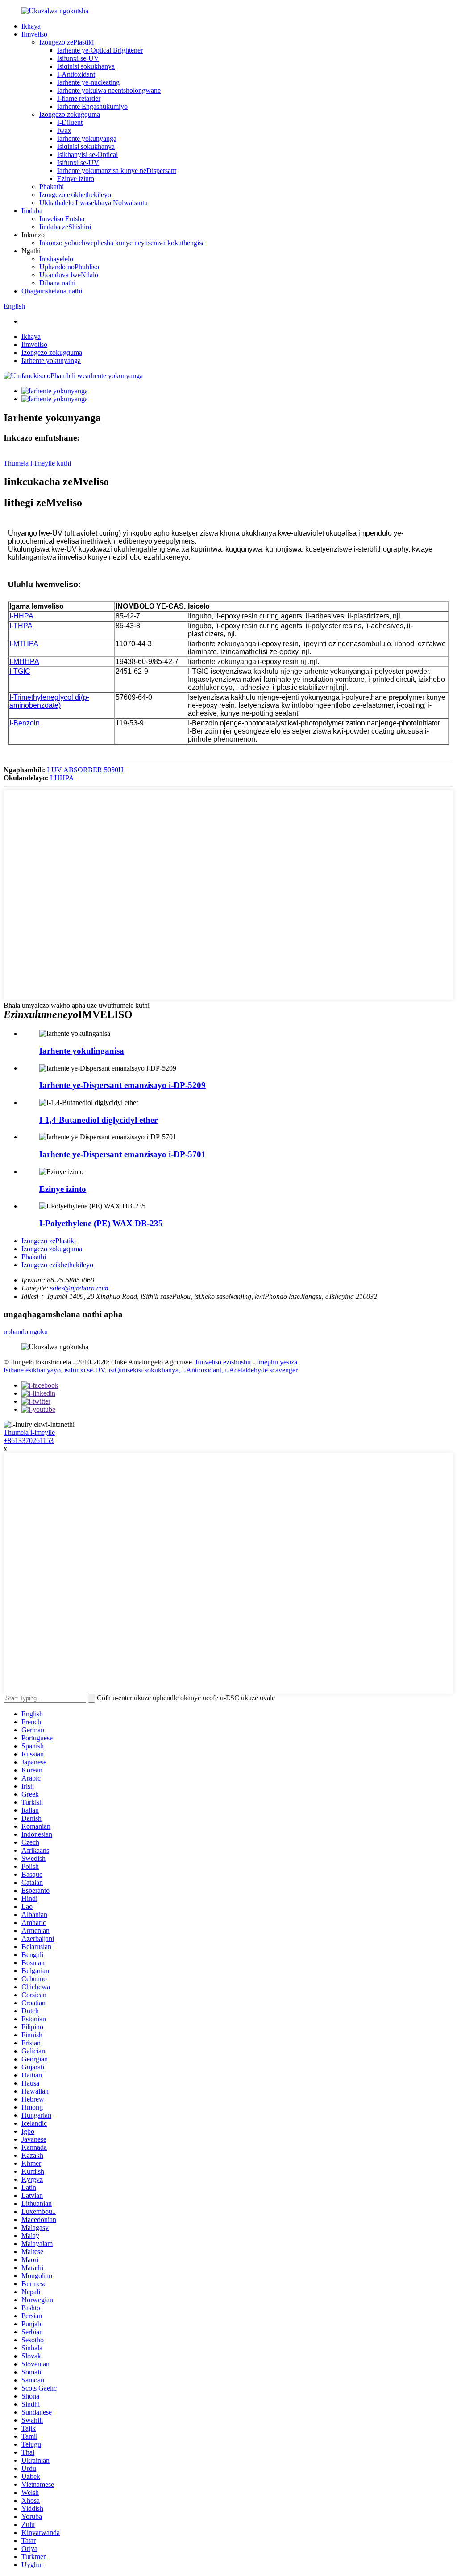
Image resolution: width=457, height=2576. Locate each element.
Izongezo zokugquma (70, 114)
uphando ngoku (26, 1332)
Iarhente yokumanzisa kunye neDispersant (117, 171)
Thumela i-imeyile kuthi (37, 463)
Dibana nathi (57, 283)
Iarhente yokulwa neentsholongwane (109, 90)
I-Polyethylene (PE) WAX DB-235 (101, 1223)
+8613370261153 (29, 1440)
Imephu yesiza (277, 1362)
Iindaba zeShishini (65, 227)
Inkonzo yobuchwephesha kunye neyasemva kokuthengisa (122, 243)
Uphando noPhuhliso (69, 267)
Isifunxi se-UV (78, 58)
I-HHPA (62, 778)
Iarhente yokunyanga (87, 138)
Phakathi (52, 187)
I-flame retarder (79, 98)
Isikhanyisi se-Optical (87, 155)
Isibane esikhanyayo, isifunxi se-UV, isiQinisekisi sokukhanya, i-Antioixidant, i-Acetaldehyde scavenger (151, 1370)
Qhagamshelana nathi (52, 291)
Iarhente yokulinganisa (82, 1051)
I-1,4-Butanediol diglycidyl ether (98, 1120)
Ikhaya (31, 26)
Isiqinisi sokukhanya (86, 66)
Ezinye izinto (76, 179)
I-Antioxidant (76, 74)
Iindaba (32, 211)
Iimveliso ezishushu (223, 1362)
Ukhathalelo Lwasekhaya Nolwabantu (93, 203)
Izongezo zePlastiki (66, 42)
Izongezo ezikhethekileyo (75, 195)
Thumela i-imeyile (29, 1432)
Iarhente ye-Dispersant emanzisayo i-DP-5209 (123, 1085)
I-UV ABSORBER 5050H (85, 770)
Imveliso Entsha (62, 219)
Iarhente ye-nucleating (88, 82)
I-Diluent (70, 122)
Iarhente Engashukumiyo (92, 106)
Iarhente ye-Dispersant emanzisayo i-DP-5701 (123, 1154)
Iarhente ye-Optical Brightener (100, 50)
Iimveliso (34, 34)
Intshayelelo (56, 259)
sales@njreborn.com (79, 1288)
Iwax (64, 130)
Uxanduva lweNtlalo (69, 275)
